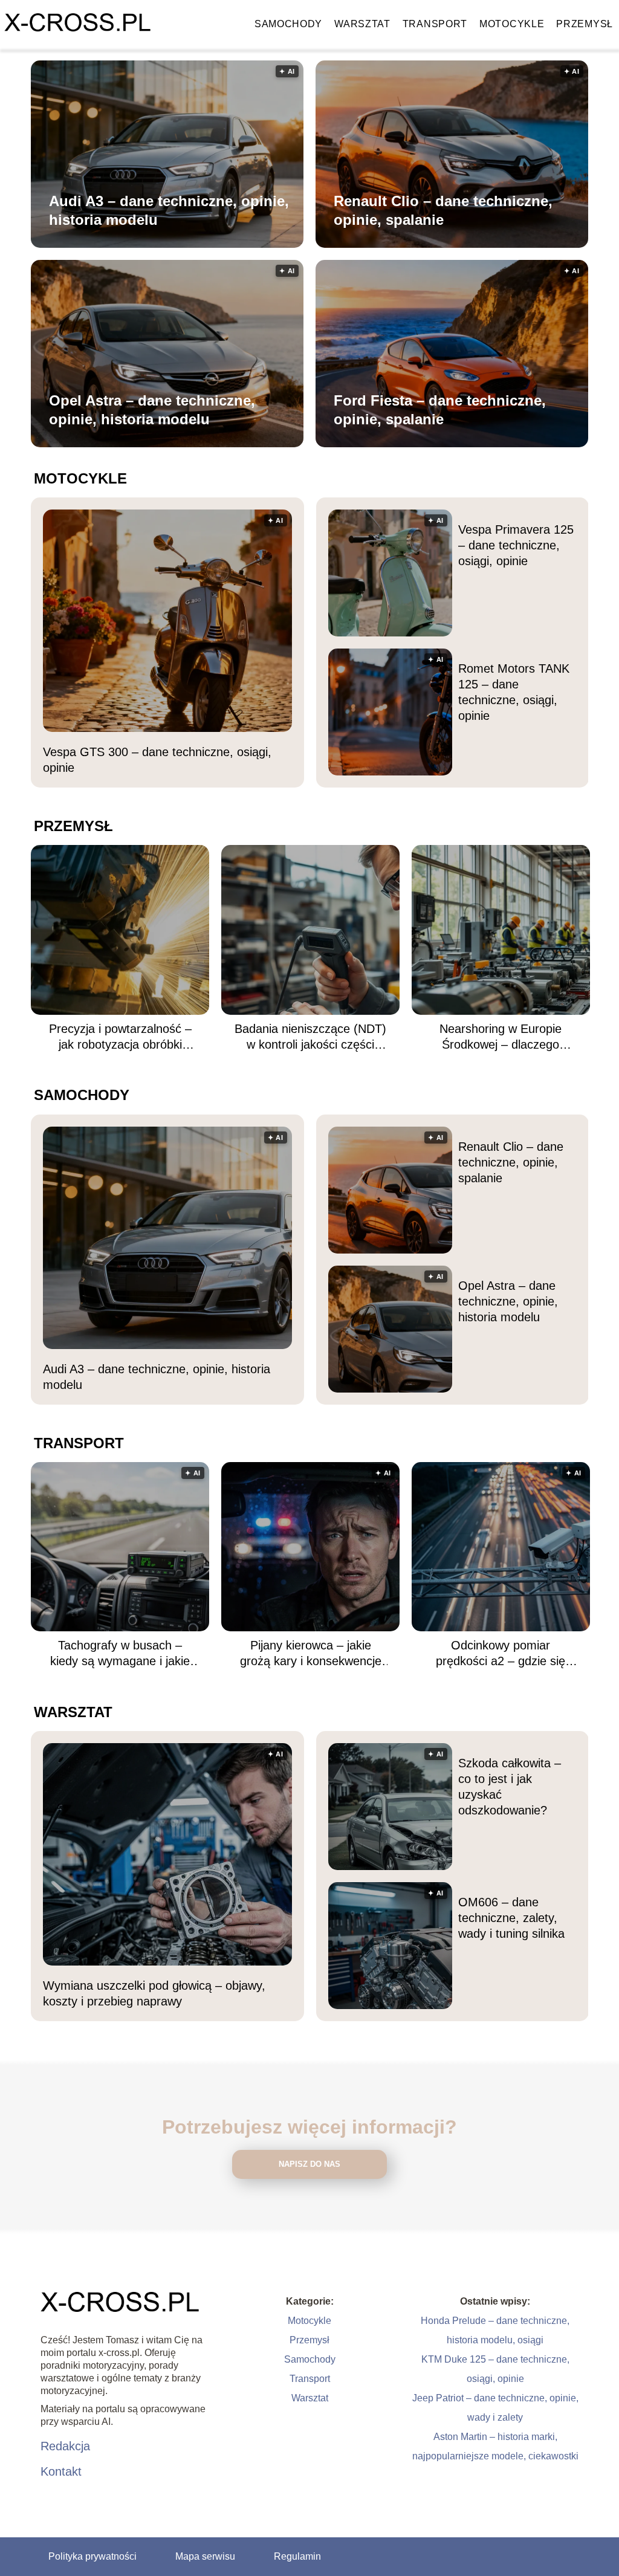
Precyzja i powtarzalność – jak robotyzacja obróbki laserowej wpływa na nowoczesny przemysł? (120, 1037)
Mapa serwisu (205, 2556)
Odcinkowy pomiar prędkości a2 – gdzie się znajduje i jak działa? (501, 1654)
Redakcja (65, 2446)
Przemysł (585, 24)
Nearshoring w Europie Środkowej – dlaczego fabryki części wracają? (501, 1037)
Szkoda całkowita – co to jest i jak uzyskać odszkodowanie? (510, 1787)
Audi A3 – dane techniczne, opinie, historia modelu (169, 210)
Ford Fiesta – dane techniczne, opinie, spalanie (440, 410)
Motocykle (512, 24)
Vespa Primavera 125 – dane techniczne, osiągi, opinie (516, 545)
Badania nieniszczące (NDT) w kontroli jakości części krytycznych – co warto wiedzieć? (310, 1037)
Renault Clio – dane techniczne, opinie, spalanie (443, 210)
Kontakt (61, 2471)
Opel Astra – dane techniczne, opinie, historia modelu (152, 410)
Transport (435, 24)
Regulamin (297, 2556)
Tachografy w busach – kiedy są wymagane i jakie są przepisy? (120, 1654)
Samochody (288, 24)
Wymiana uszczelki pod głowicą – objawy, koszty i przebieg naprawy (154, 1993)
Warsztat (362, 24)
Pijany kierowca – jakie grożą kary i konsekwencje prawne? (311, 1654)
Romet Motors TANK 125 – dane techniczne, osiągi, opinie (514, 692)
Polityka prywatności (92, 2556)
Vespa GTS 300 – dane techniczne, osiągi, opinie (157, 760)
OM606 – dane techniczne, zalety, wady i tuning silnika (511, 1918)
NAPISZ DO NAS (309, 2164)
